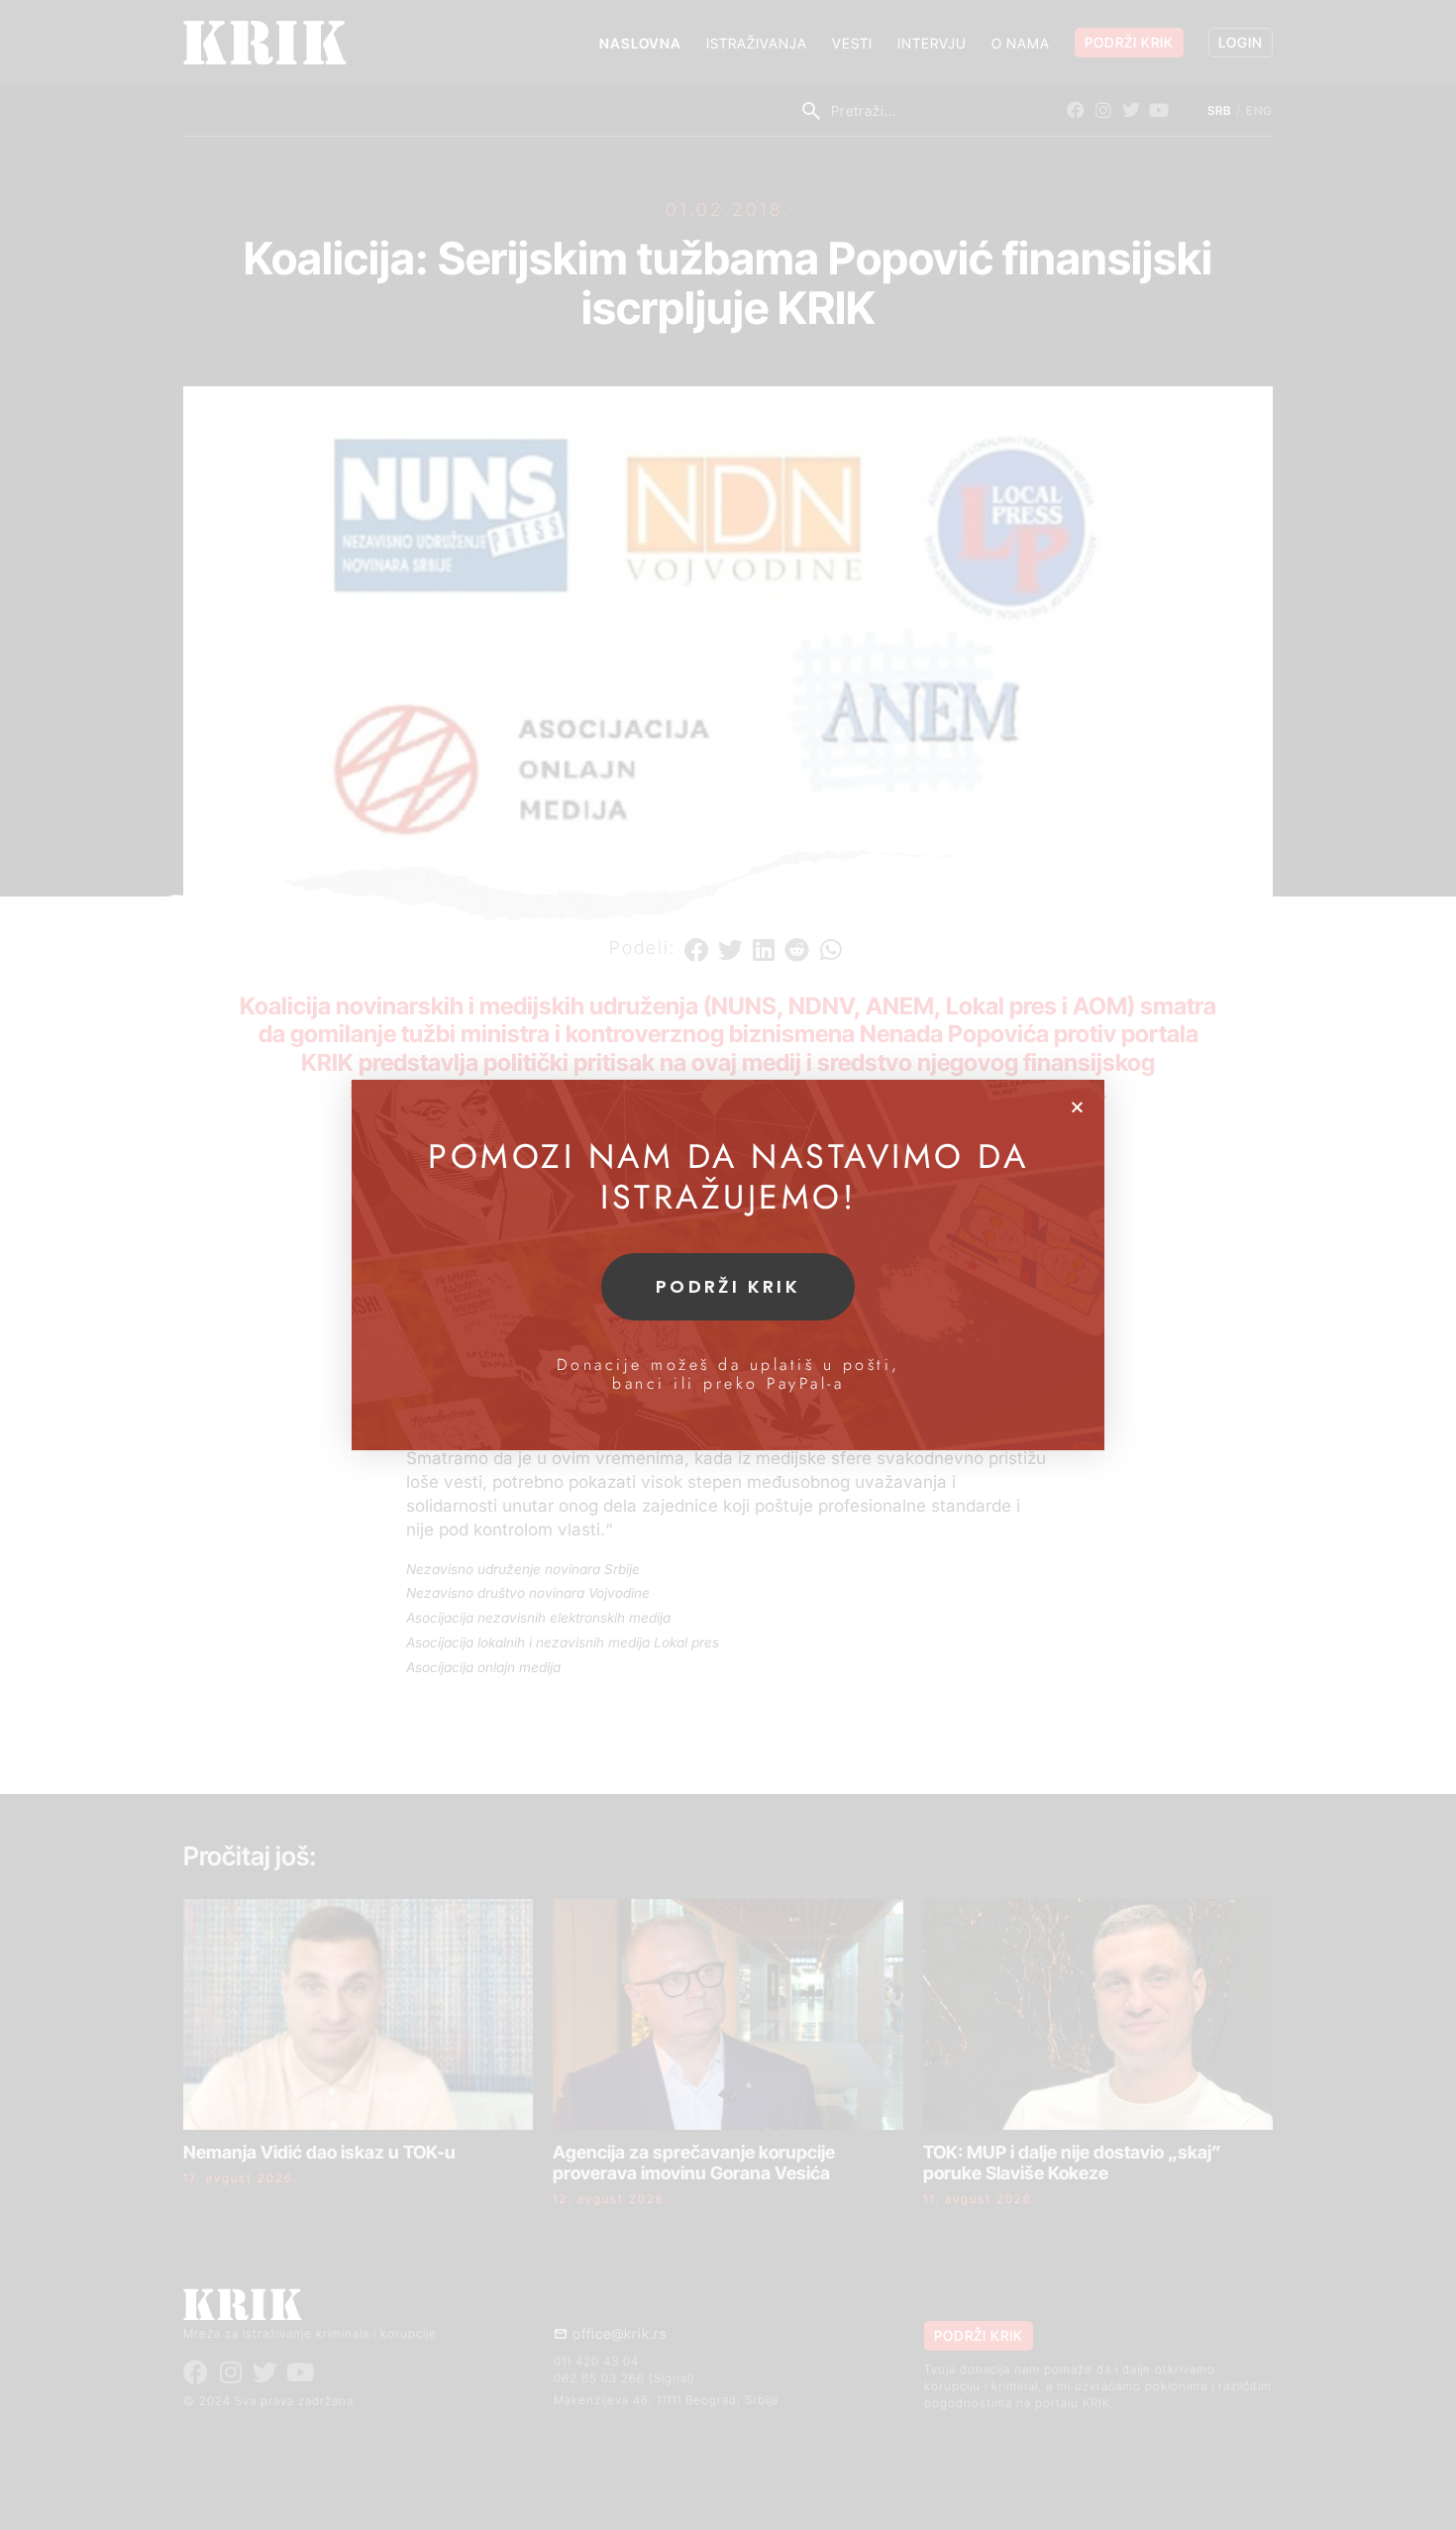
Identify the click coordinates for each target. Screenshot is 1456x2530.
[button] (1077, 1107)
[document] (728, 1265)
